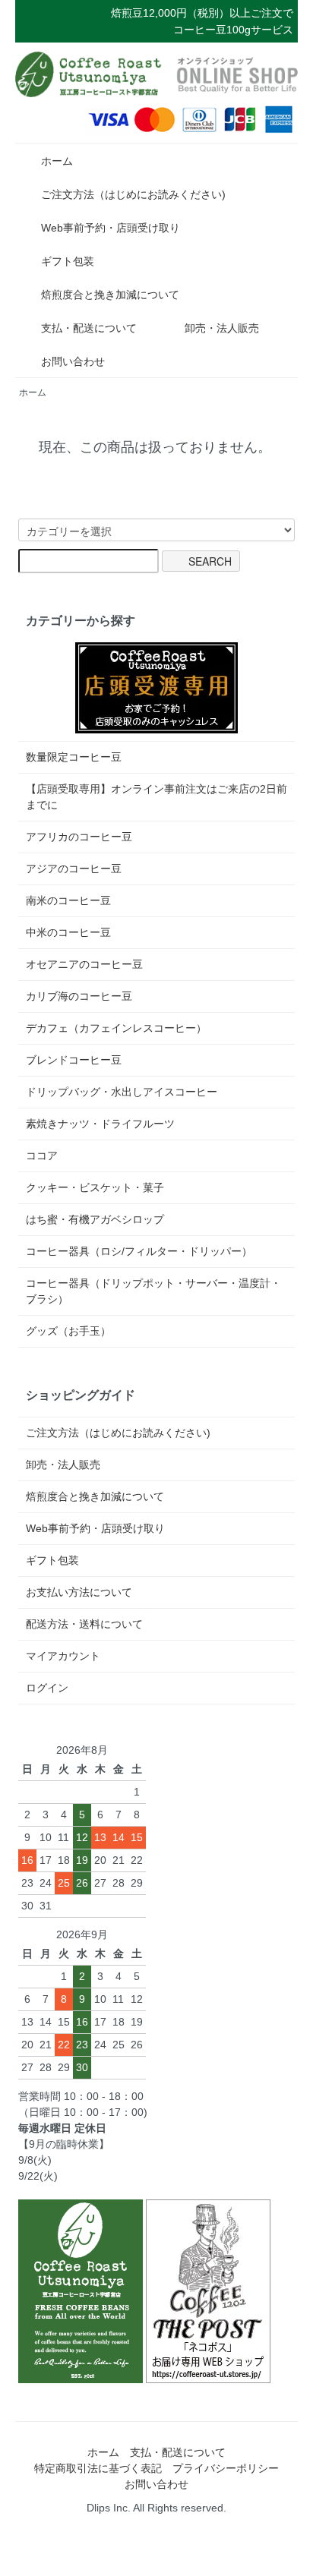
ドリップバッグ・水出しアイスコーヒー (122, 1092)
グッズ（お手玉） (68, 1331)
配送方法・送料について (84, 1624)
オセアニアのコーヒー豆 (84, 964)
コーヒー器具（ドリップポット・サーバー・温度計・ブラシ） (153, 1291)
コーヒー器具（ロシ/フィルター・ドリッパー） (139, 1251)
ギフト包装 (68, 261)
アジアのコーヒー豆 (74, 869)
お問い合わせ (73, 361)
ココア (42, 1156)
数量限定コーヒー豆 (74, 757)
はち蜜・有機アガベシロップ (95, 1219)
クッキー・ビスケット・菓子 (95, 1187)
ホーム (57, 161)
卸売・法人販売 (222, 328)
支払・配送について (89, 328)
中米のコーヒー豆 (68, 932)
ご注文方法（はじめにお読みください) (133, 194)
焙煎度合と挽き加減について (110, 295)
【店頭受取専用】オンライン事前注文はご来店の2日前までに (156, 797)
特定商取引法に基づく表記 (98, 2468)
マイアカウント (63, 1656)
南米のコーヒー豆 (68, 900)
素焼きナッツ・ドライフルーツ (100, 1124)
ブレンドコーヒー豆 (74, 1060)
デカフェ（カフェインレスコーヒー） (116, 1028)
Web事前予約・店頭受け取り (111, 228)
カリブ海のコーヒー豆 (79, 996)
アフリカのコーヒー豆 (79, 837)
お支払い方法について (79, 1592)
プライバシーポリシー (226, 2468)
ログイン (47, 1688)
